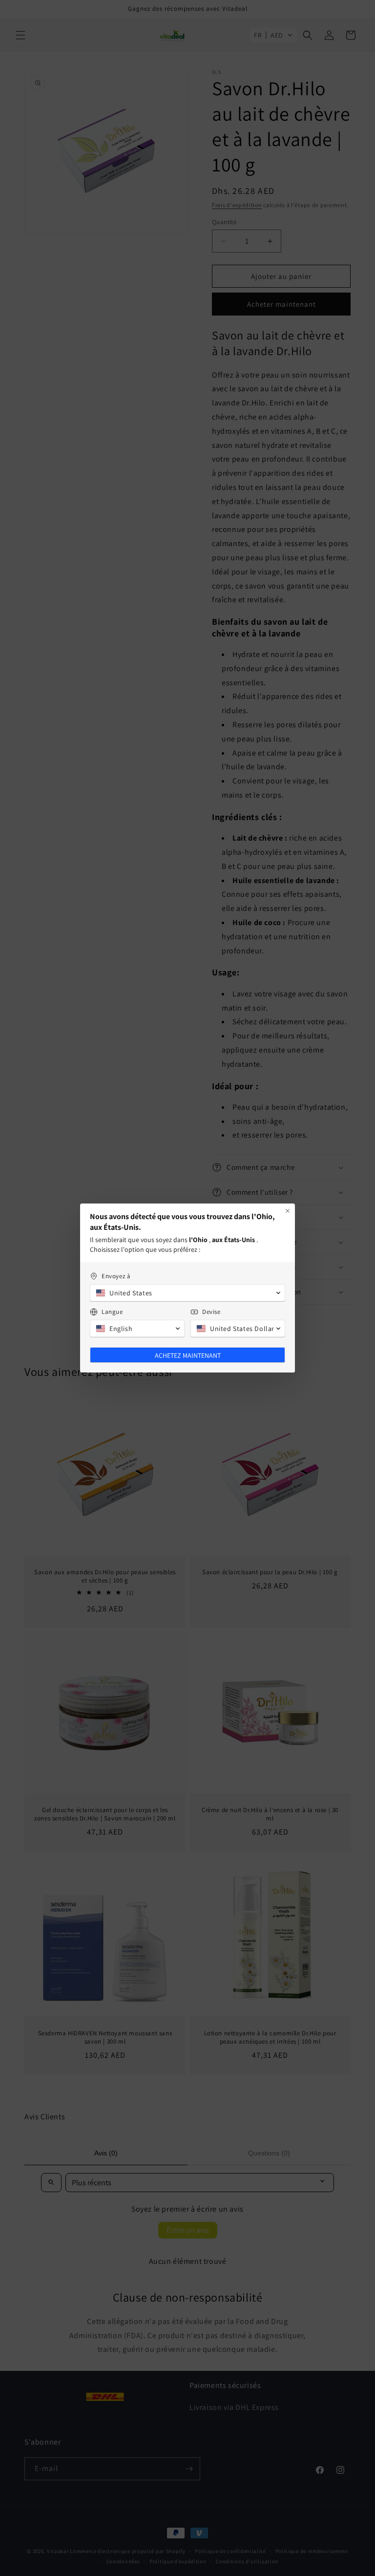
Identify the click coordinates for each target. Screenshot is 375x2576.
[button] (187, 1293)
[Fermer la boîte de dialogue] (288, 1211)
